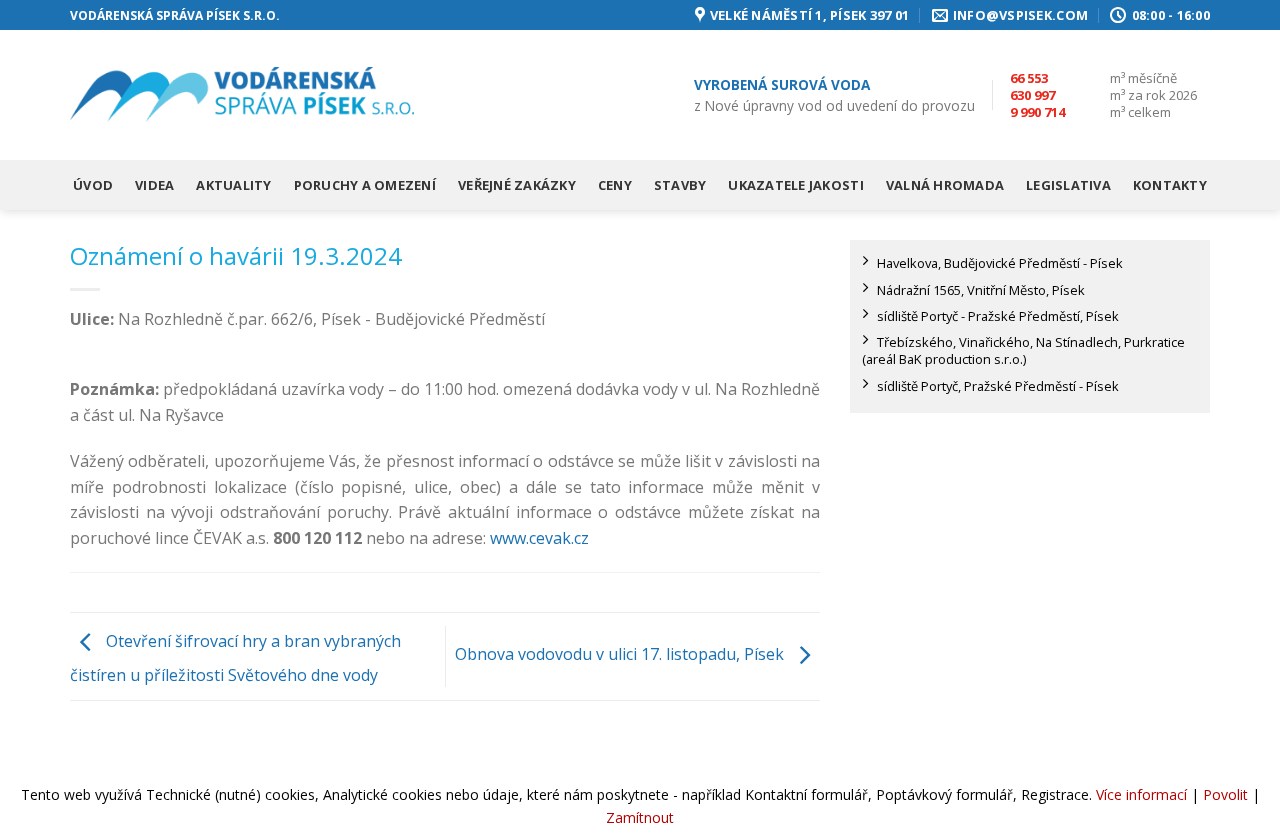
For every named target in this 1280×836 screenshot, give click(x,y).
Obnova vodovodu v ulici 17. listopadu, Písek (621, 655)
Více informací (1141, 794)
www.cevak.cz (539, 538)
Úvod (93, 185)
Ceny (615, 185)
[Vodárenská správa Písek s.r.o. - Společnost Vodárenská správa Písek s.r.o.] (242, 95)
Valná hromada (945, 185)
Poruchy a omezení (365, 185)
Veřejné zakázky (517, 185)
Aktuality (233, 185)
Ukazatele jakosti (795, 185)
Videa (154, 185)
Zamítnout (640, 817)
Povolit (1225, 794)
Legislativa (1068, 185)
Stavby (680, 185)
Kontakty (1170, 185)
